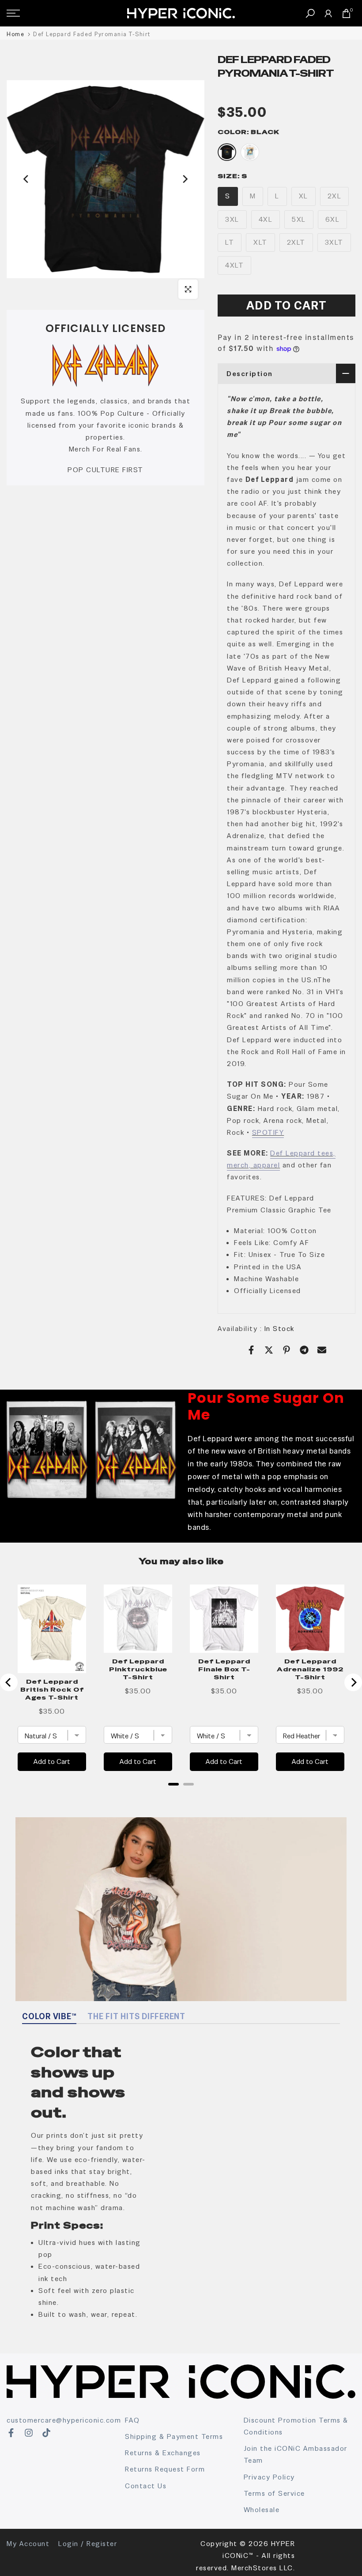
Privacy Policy (269, 2477)
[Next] (185, 179)
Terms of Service (274, 2493)
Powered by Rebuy (181, 1796)
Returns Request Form (165, 2469)
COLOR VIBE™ (49, 2016)
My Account (28, 2544)
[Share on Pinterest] (287, 1350)
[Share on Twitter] (269, 1350)
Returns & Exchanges (163, 2453)
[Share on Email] (322, 1350)
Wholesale (262, 2510)
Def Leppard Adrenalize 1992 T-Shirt (310, 1669)
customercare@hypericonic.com (64, 2420)
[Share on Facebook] (251, 1350)
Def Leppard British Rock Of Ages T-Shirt (52, 1689)
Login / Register (88, 2544)
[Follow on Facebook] (11, 2433)
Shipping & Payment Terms (174, 2436)
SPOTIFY (268, 1132)
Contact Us (146, 2486)
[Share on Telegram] (304, 1350)
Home (15, 34)
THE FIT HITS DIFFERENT (136, 2016)
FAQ (132, 2420)
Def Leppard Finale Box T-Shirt (224, 1669)
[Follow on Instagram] (29, 2433)
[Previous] (26, 179)
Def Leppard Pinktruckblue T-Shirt (138, 1669)
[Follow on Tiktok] (46, 2433)
